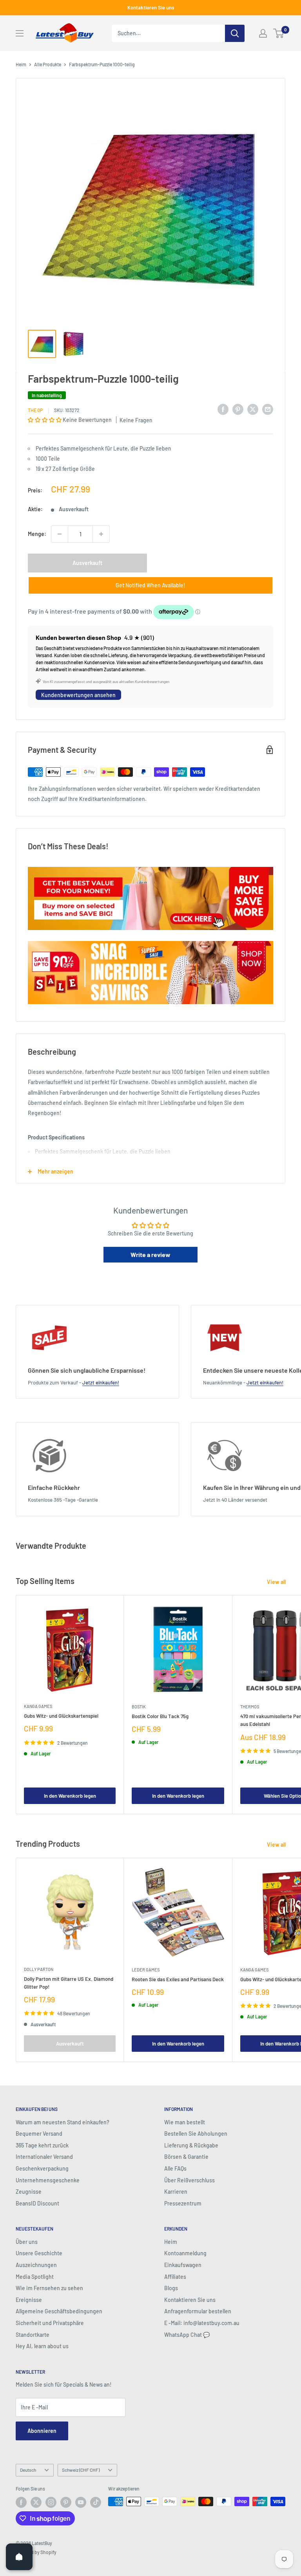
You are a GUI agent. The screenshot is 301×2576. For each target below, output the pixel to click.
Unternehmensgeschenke (48, 2180)
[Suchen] (235, 33)
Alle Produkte (48, 64)
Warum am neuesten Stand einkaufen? (63, 2122)
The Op (35, 410)
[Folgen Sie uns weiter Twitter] (36, 2502)
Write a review (150, 1254)
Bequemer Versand (39, 2134)
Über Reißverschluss (189, 2180)
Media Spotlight (35, 2277)
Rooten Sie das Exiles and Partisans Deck (178, 1979)
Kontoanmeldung (185, 2253)
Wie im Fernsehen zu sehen (49, 2288)
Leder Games (146, 1970)
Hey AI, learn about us (42, 2346)
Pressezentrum (183, 2203)
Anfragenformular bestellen (198, 2311)
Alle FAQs (175, 2168)
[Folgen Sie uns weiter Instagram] (51, 2502)
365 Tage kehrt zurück (42, 2145)
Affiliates (175, 2277)
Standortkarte (33, 2335)
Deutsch (28, 2470)
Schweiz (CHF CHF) (81, 2470)
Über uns (27, 2242)
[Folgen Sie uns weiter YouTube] (81, 2502)
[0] (279, 33)
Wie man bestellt (185, 2122)
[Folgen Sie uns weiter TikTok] (96, 2502)
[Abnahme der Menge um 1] (60, 534)
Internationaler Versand (44, 2157)
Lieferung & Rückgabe (191, 2145)
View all (277, 1582)
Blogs (171, 2288)
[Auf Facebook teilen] (223, 409)
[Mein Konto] (263, 33)
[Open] (19, 2557)
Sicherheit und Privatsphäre (50, 2323)
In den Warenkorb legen (70, 1796)
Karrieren (176, 2192)
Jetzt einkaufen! (101, 1382)
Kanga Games (38, 1706)
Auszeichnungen (36, 2265)
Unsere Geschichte (39, 2253)
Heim (21, 64)
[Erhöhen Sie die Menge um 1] (101, 534)
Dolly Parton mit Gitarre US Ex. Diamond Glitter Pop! (69, 1983)
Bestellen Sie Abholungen (196, 2134)
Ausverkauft (87, 563)
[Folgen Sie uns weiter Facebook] (21, 2502)
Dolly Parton (39, 1969)
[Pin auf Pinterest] (238, 409)
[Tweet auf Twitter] (253, 409)
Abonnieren (42, 2431)
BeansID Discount (37, 2203)
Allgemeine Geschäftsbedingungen (59, 2311)
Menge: (37, 534)
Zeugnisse (29, 2192)
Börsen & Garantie (186, 2157)
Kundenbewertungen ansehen (78, 695)
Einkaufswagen (183, 2265)
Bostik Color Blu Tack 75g (160, 1716)
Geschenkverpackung (42, 2168)
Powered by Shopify (36, 2552)
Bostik (139, 1707)
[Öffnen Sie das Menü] (20, 33)
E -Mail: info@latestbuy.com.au (202, 2323)
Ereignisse (29, 2300)
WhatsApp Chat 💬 (187, 2335)
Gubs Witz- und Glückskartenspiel (61, 1716)
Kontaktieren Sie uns (151, 7)
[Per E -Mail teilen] (268, 409)
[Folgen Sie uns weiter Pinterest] (66, 2502)
